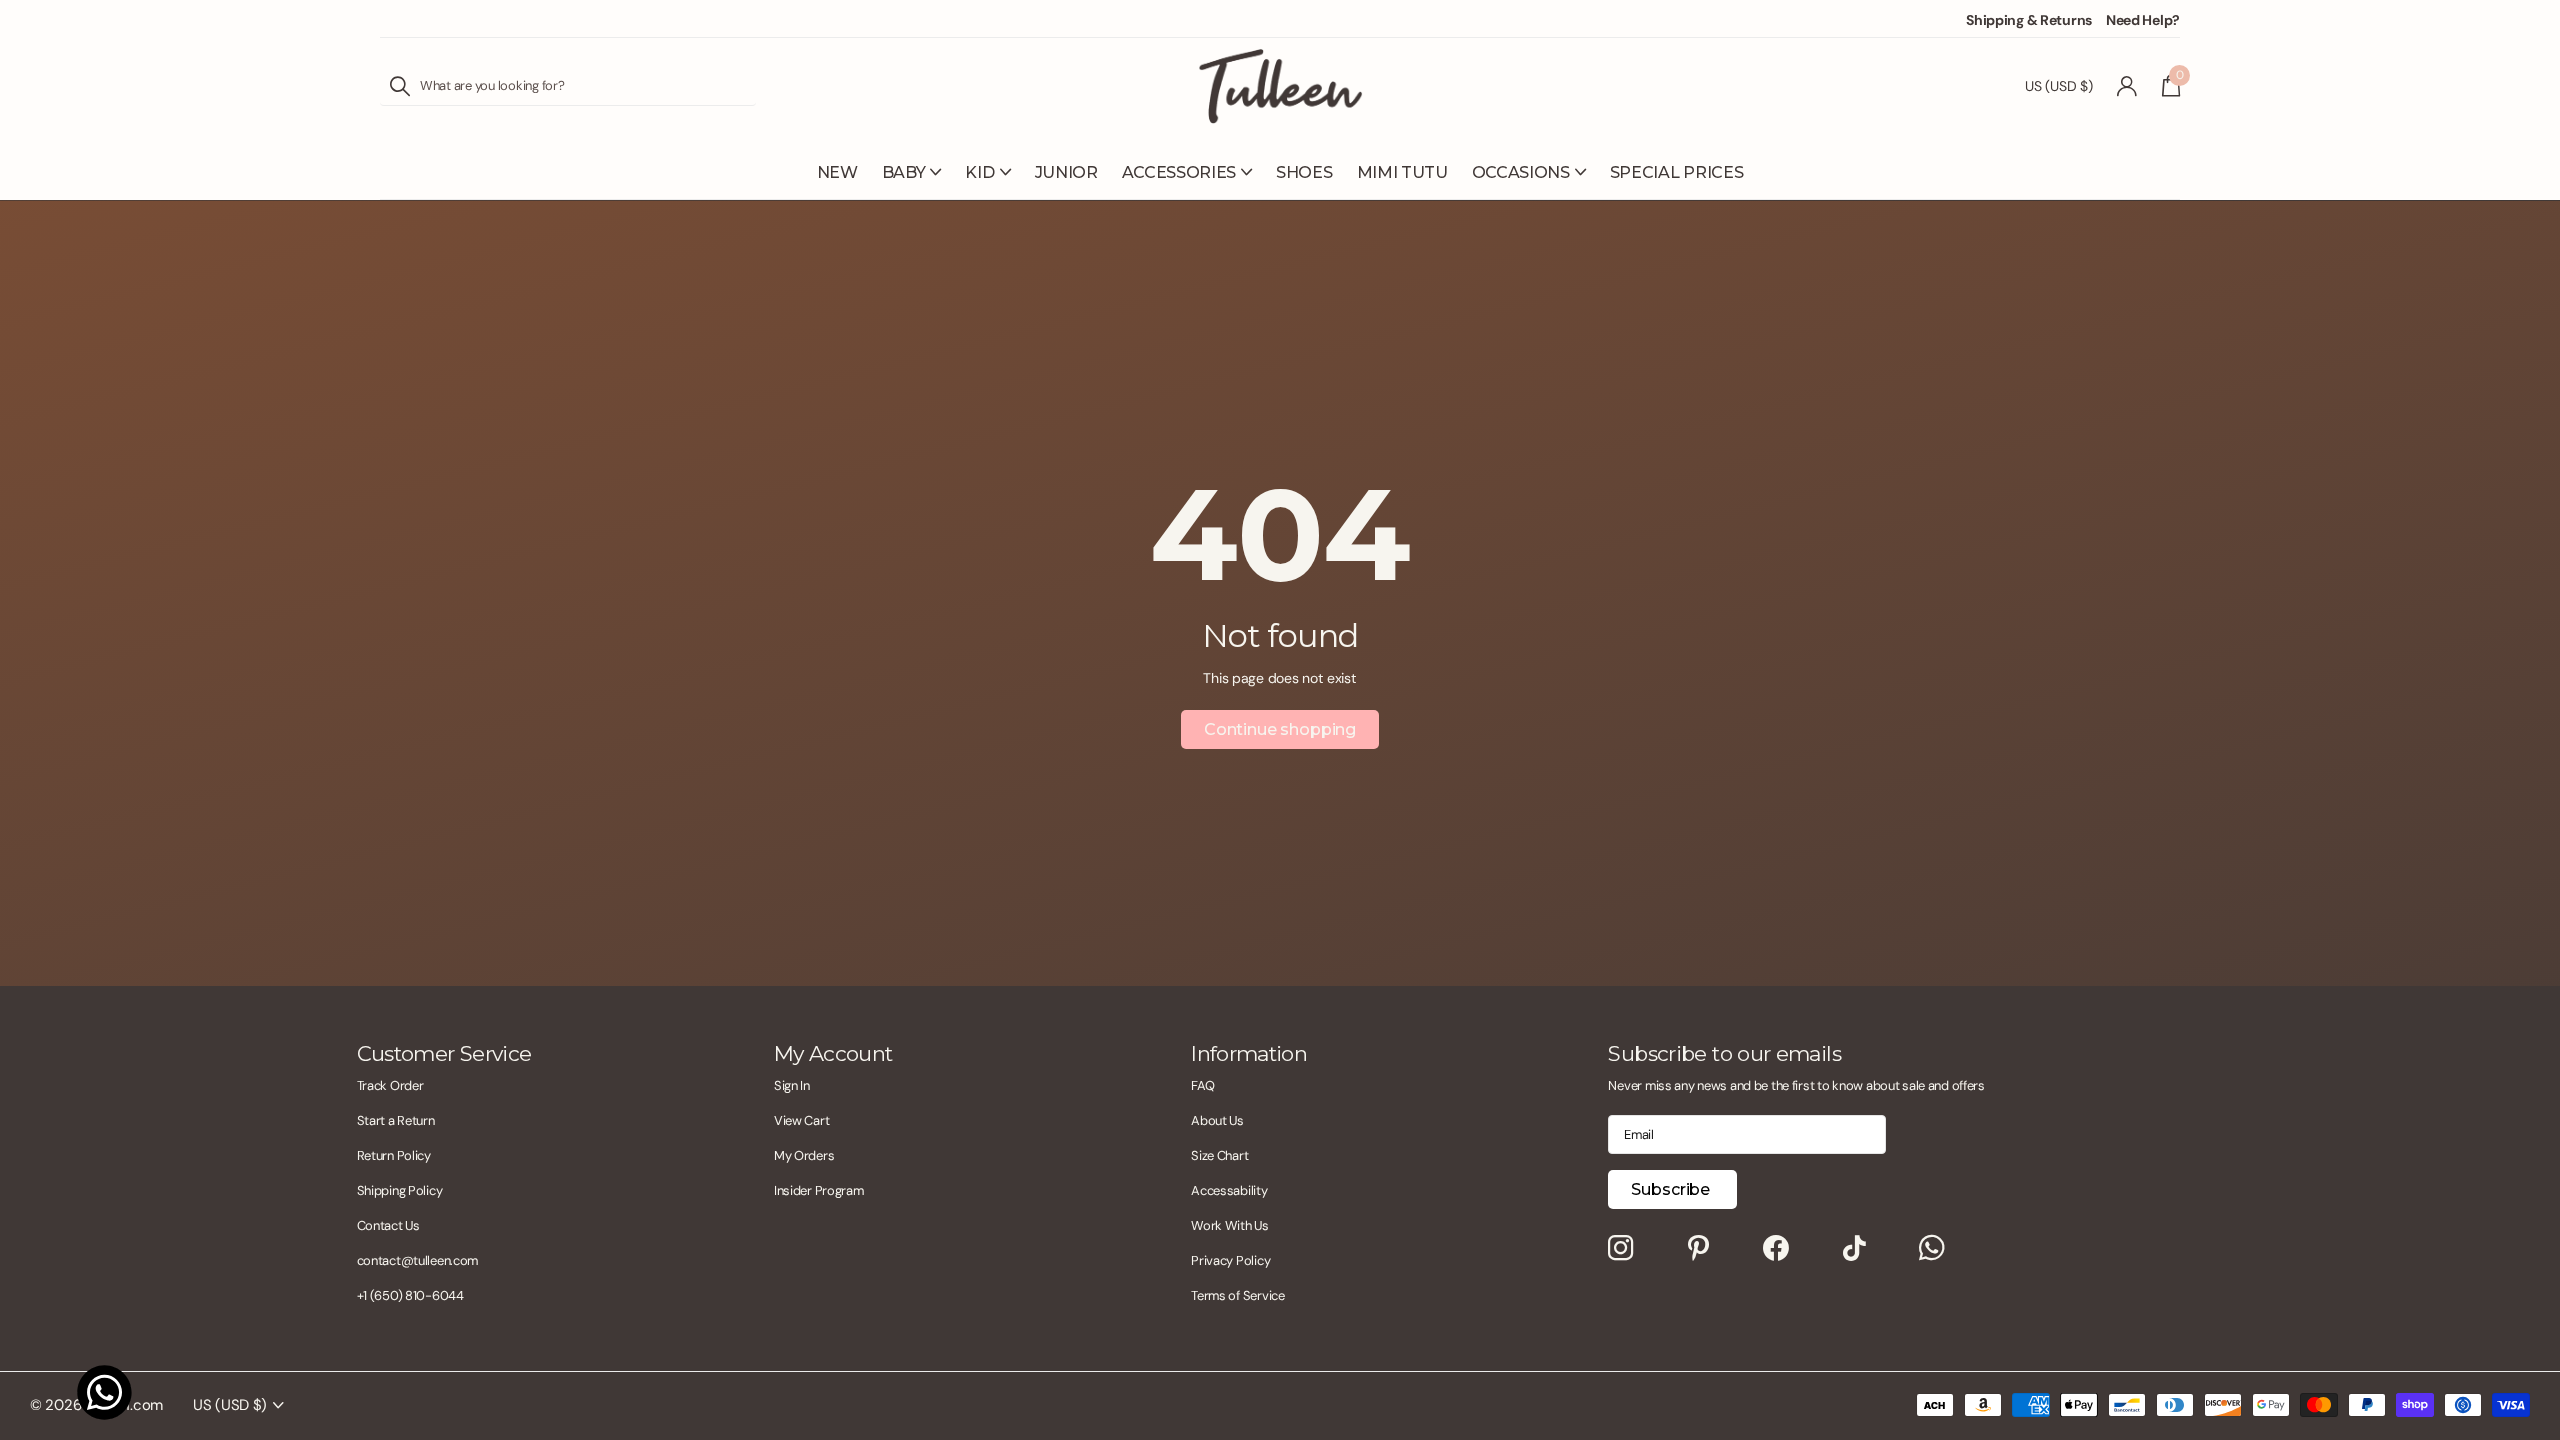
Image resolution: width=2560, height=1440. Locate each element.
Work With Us (1230, 1225)
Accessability (1229, 1190)
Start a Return (396, 1120)
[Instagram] (1621, 1249)
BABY (904, 172)
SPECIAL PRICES (1677, 172)
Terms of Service (1238, 1295)
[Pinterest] (1698, 1249)
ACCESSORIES (1179, 172)
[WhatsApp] (1932, 1249)
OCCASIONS (1521, 172)
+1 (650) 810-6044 (410, 1295)
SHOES (1304, 172)
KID (979, 172)
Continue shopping (1280, 729)
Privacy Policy (1230, 1260)
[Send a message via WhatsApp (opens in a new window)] (104, 1392)
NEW (837, 172)
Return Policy (394, 1155)
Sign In (792, 1085)
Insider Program (819, 1190)
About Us (1217, 1120)
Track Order (390, 1085)
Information (1249, 1053)
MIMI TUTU (1402, 172)
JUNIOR (1066, 172)
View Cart (801, 1120)
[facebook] (1776, 1249)
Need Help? (2143, 20)
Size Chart (1219, 1155)
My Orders (804, 1155)
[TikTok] (1854, 1249)
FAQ (1202, 1085)
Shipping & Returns (2029, 20)
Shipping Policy (400, 1190)
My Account (833, 1053)
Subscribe (1672, 1189)
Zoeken (400, 86)
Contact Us (388, 1225)
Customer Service (444, 1053)
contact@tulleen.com (418, 1260)
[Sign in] (2127, 86)
